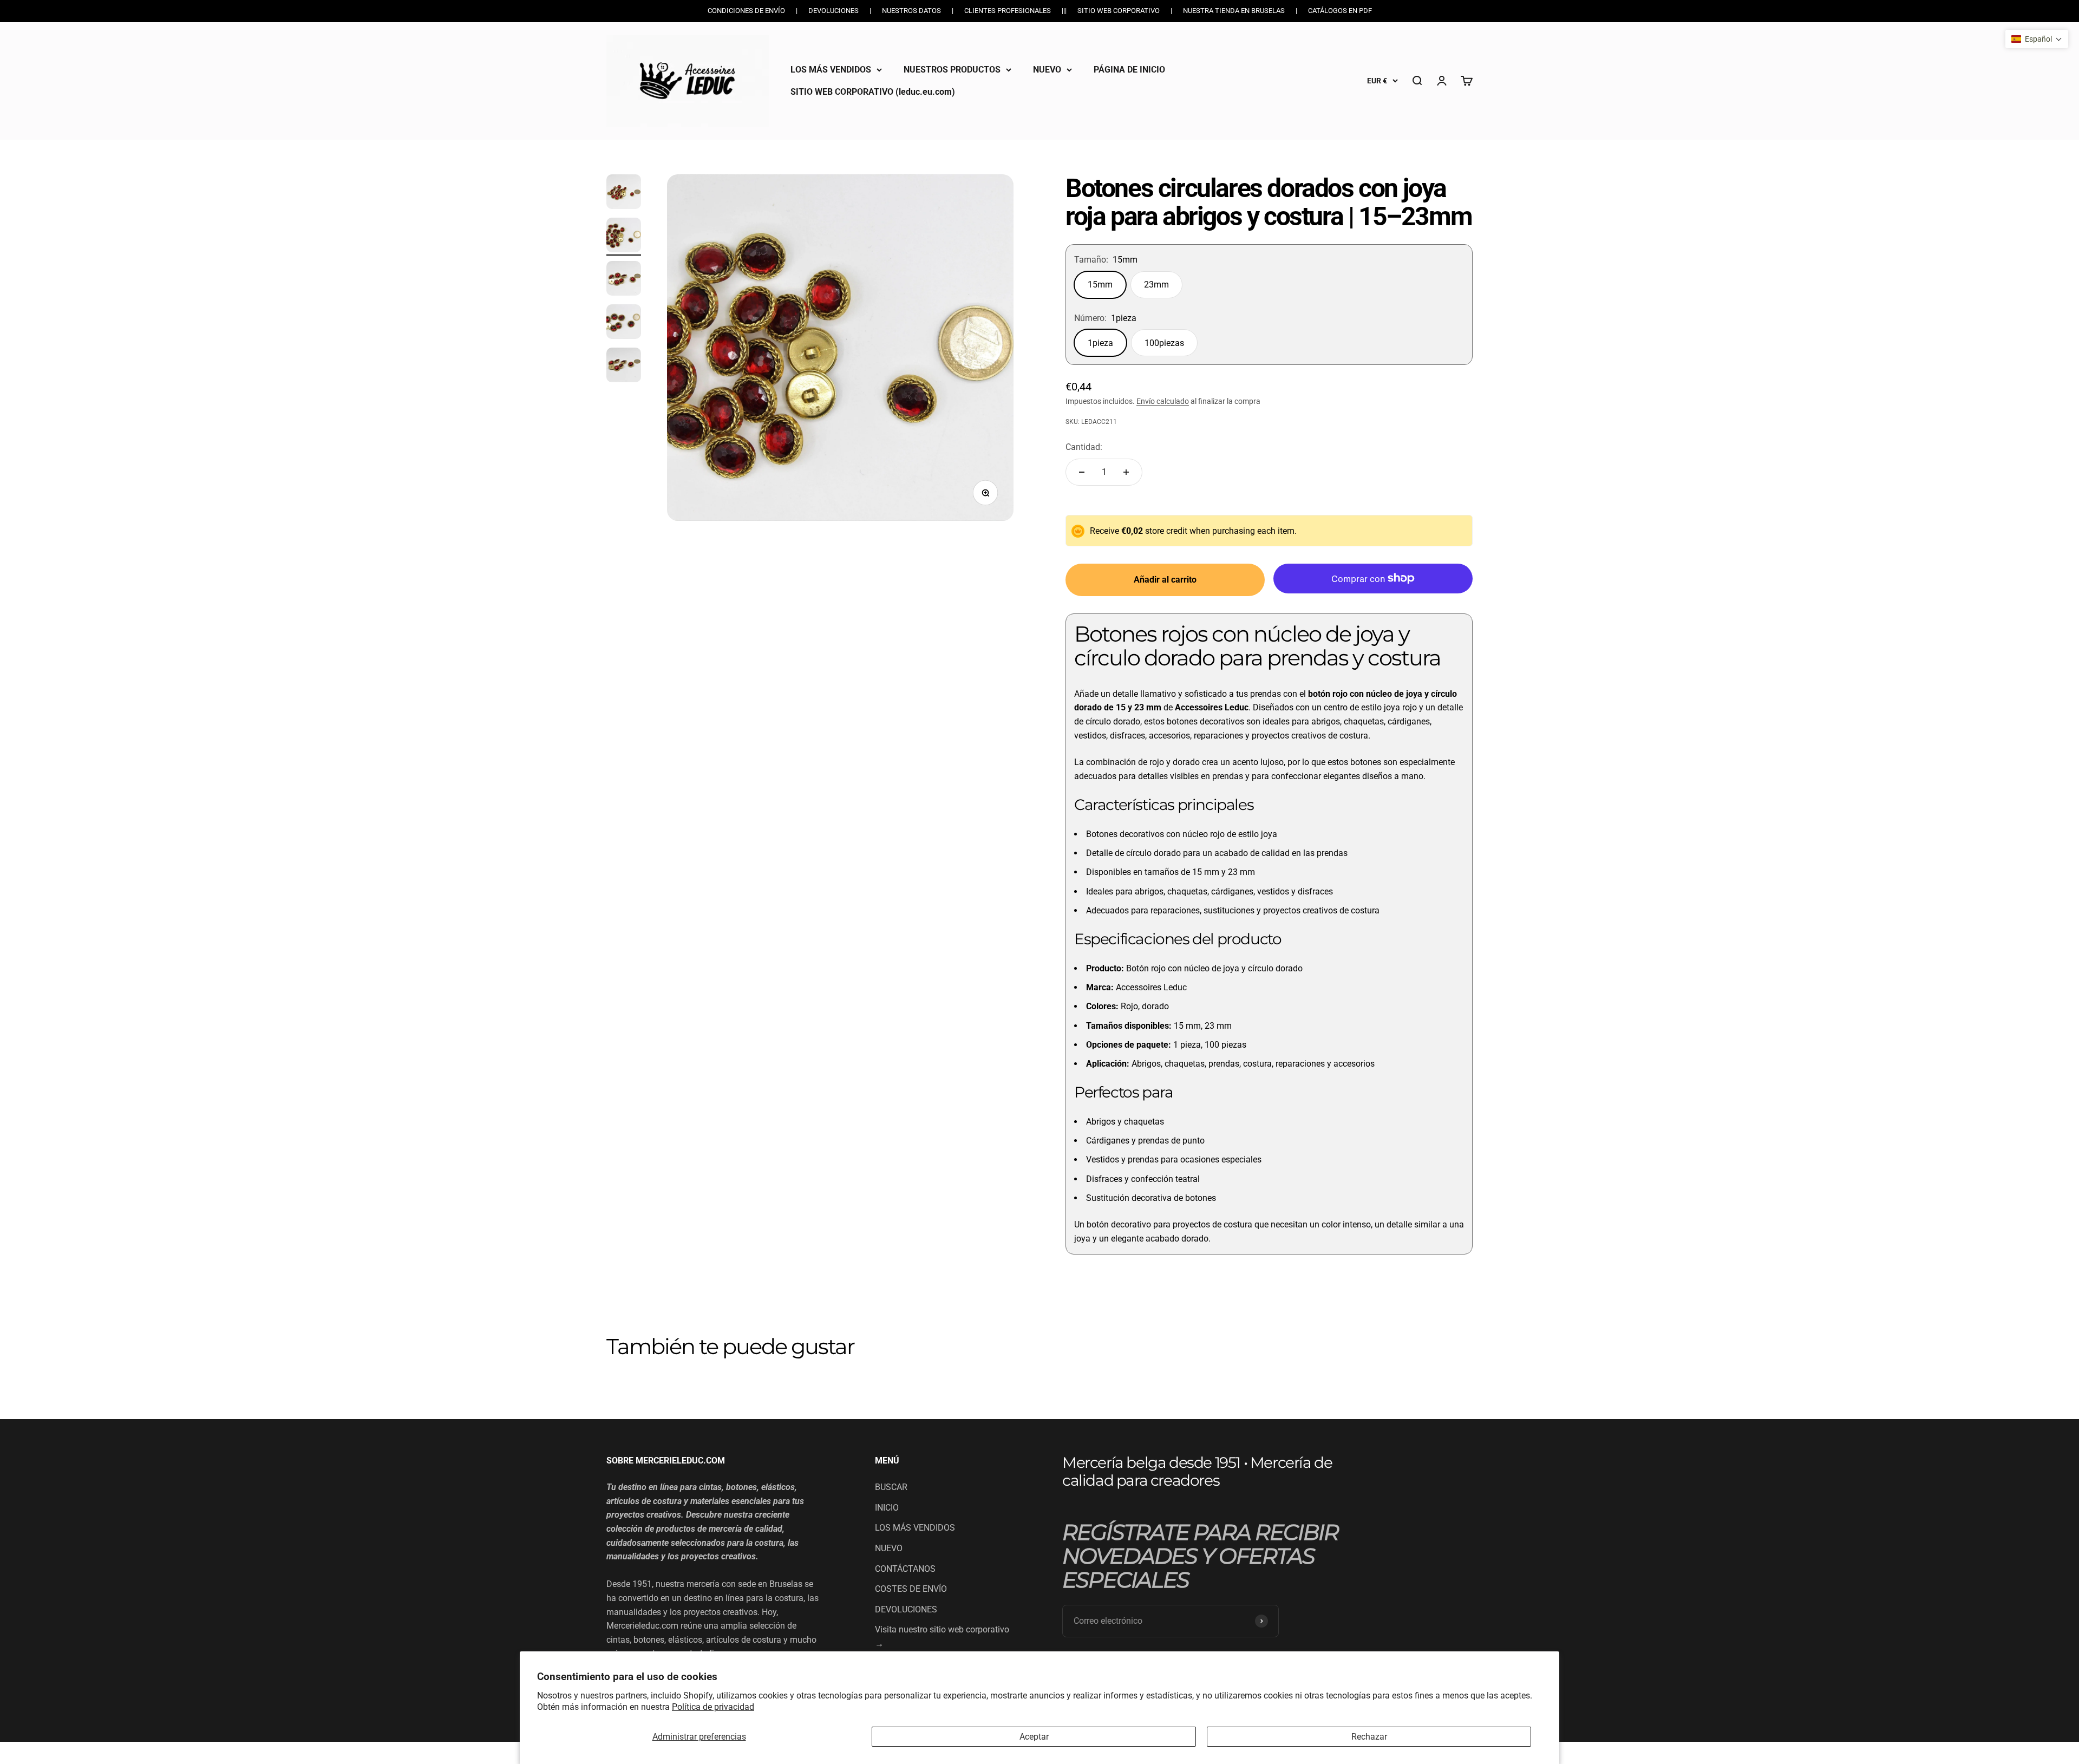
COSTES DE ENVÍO (911, 1589)
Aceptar (1034, 1737)
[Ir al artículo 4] (624, 323)
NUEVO (1047, 70)
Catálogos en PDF (1340, 11)
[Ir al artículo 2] (624, 237)
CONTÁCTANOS (905, 1569)
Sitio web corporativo (1119, 11)
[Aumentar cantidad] (1126, 472)
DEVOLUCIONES (906, 1609)
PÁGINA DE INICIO (1129, 70)
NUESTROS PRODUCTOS (952, 70)
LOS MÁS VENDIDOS (831, 70)
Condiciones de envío (746, 11)
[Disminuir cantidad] (1082, 472)
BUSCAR (891, 1487)
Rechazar (1369, 1737)
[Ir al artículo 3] (624, 280)
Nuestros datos (911, 11)
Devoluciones (833, 11)
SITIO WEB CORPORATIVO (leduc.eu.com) (873, 92)
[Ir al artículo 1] (624, 193)
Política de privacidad (713, 1707)
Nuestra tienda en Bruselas (1234, 11)
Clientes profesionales (1008, 11)
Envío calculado (1163, 401)
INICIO (887, 1508)
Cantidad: (1084, 447)
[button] (2037, 39)
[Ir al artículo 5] (624, 367)
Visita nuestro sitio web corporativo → (942, 1636)
